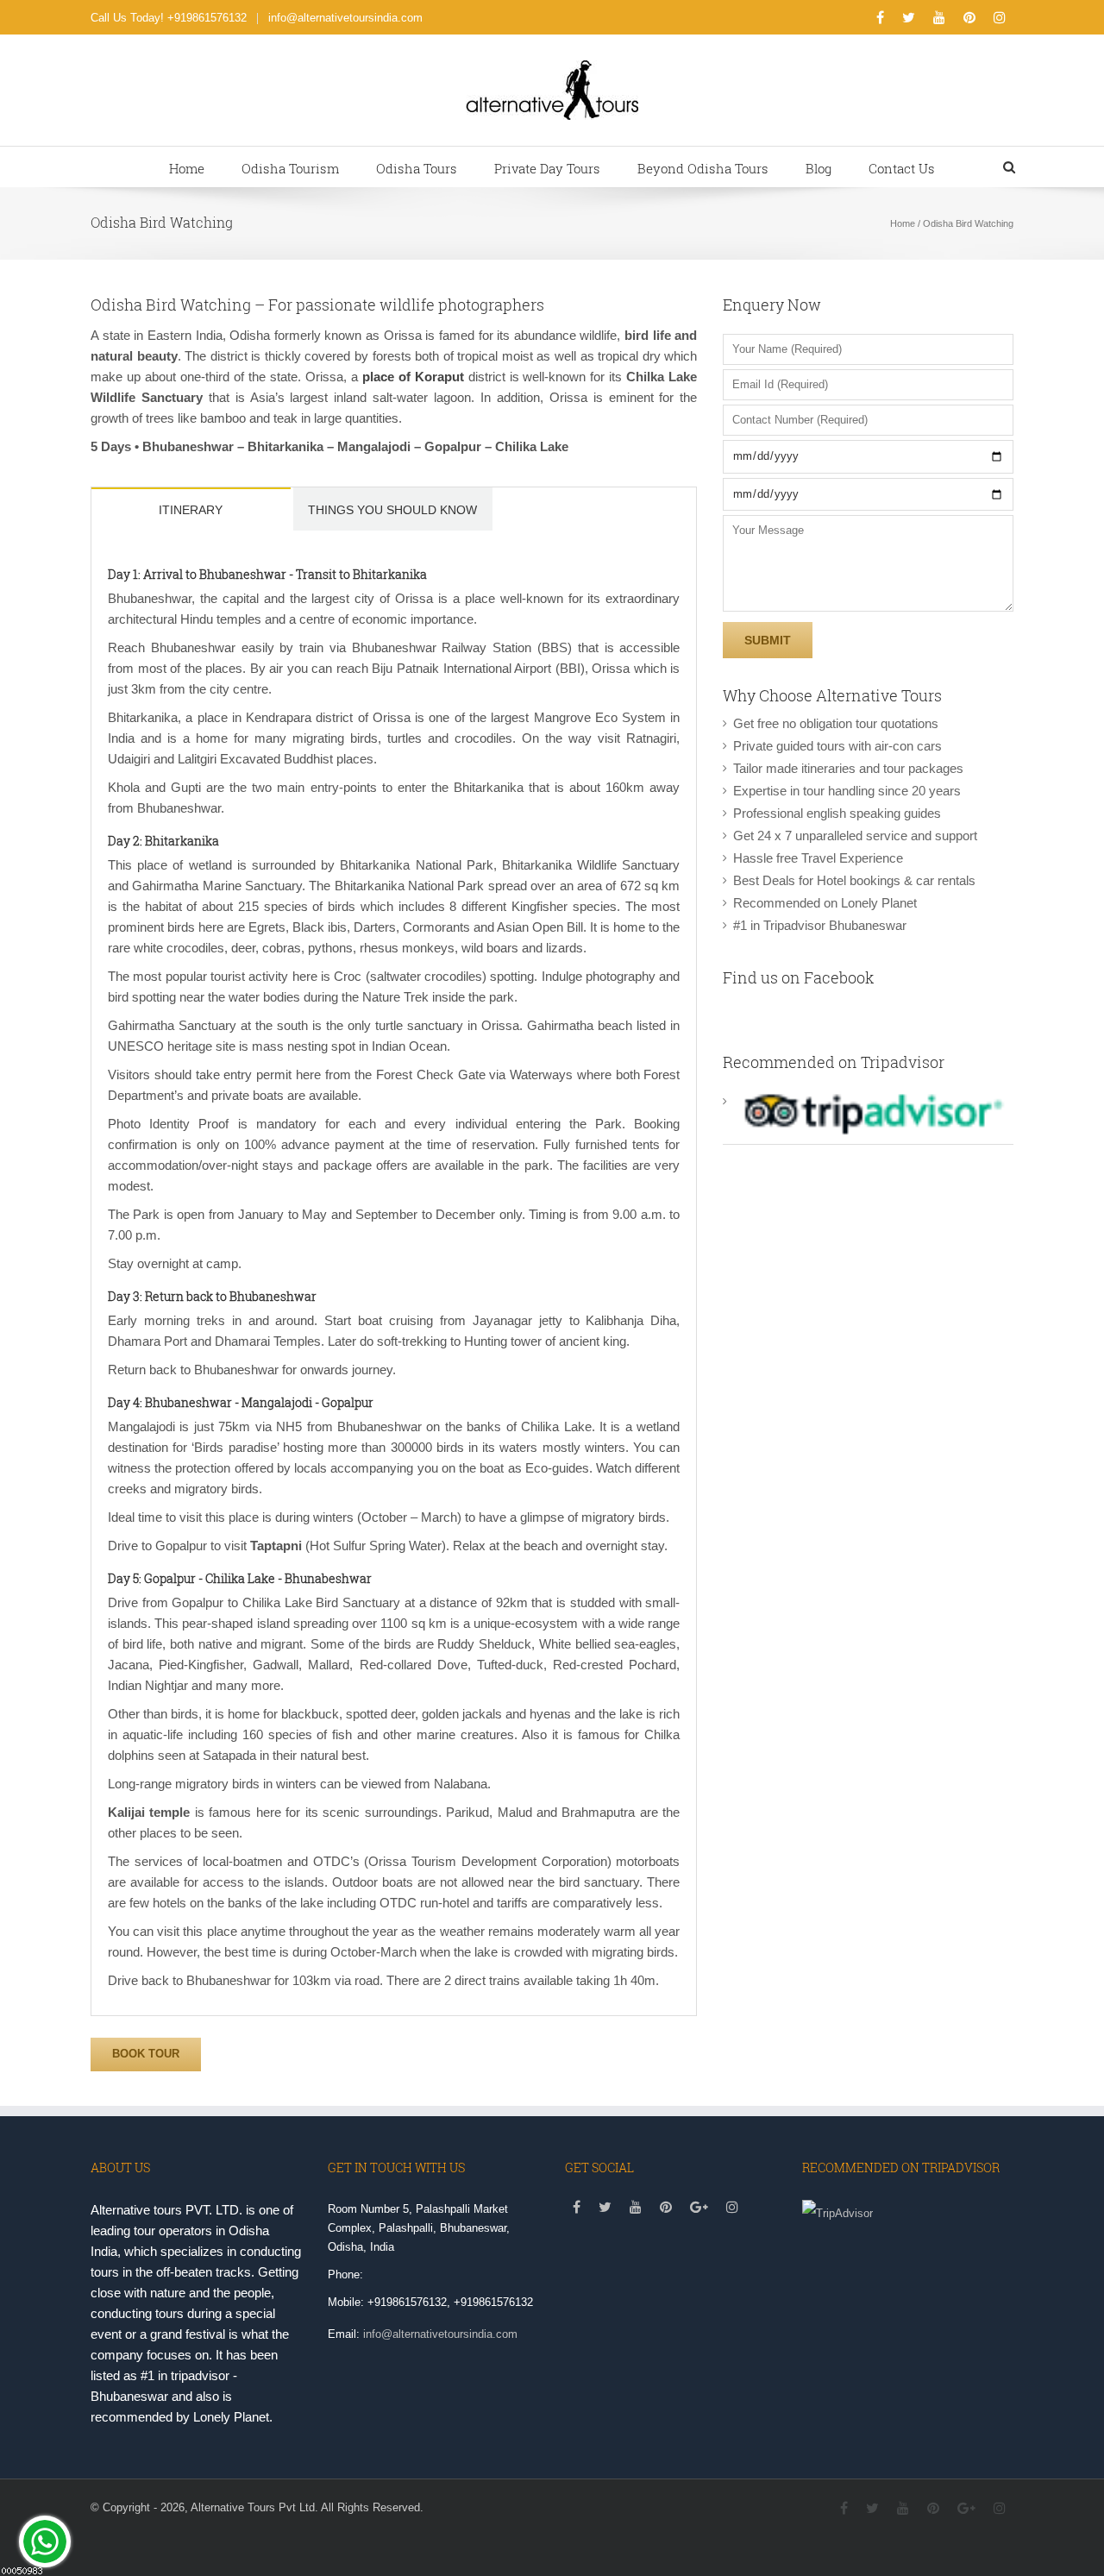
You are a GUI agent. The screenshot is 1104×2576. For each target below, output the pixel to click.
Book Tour (146, 2054)
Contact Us (902, 168)
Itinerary (191, 510)
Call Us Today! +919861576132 (169, 18)
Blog (819, 168)
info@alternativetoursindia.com (345, 18)
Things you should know (392, 510)
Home (187, 168)
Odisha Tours (417, 168)
